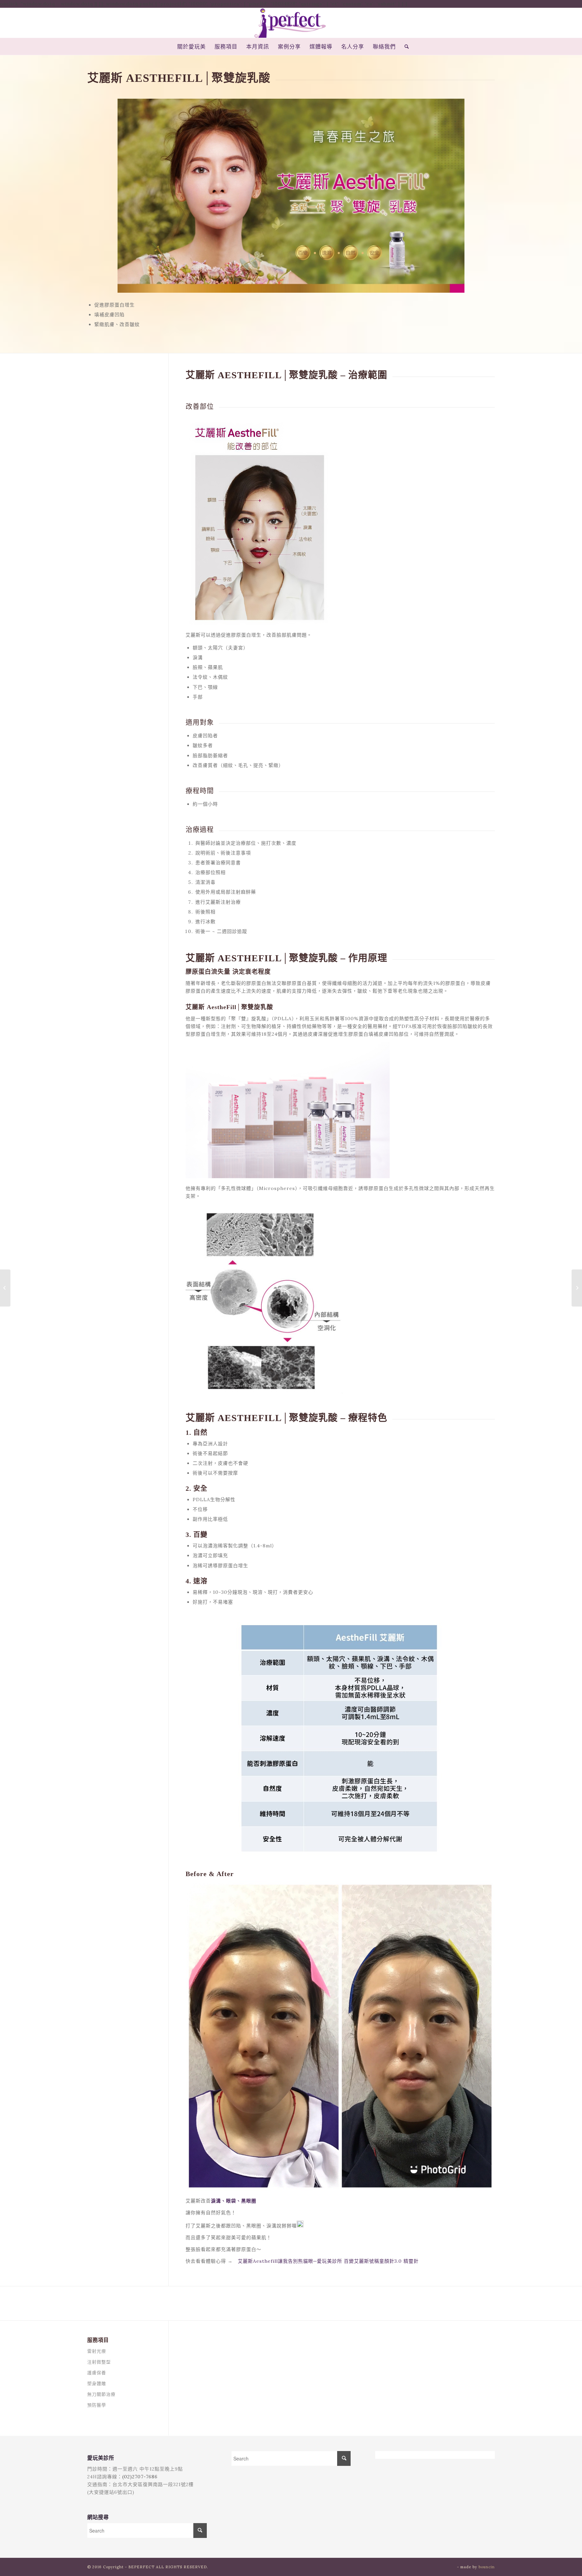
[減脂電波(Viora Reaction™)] (5, 1288)
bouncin (487, 2567)
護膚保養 (97, 2373)
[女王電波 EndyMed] (577, 1288)
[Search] (405, 46)
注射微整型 (99, 2362)
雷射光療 (97, 2351)
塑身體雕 (97, 2384)
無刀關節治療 (101, 2394)
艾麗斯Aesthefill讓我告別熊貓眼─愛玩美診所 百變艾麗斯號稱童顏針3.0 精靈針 (328, 2261)
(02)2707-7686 (140, 2477)
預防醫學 (97, 2405)
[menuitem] (191, 46)
